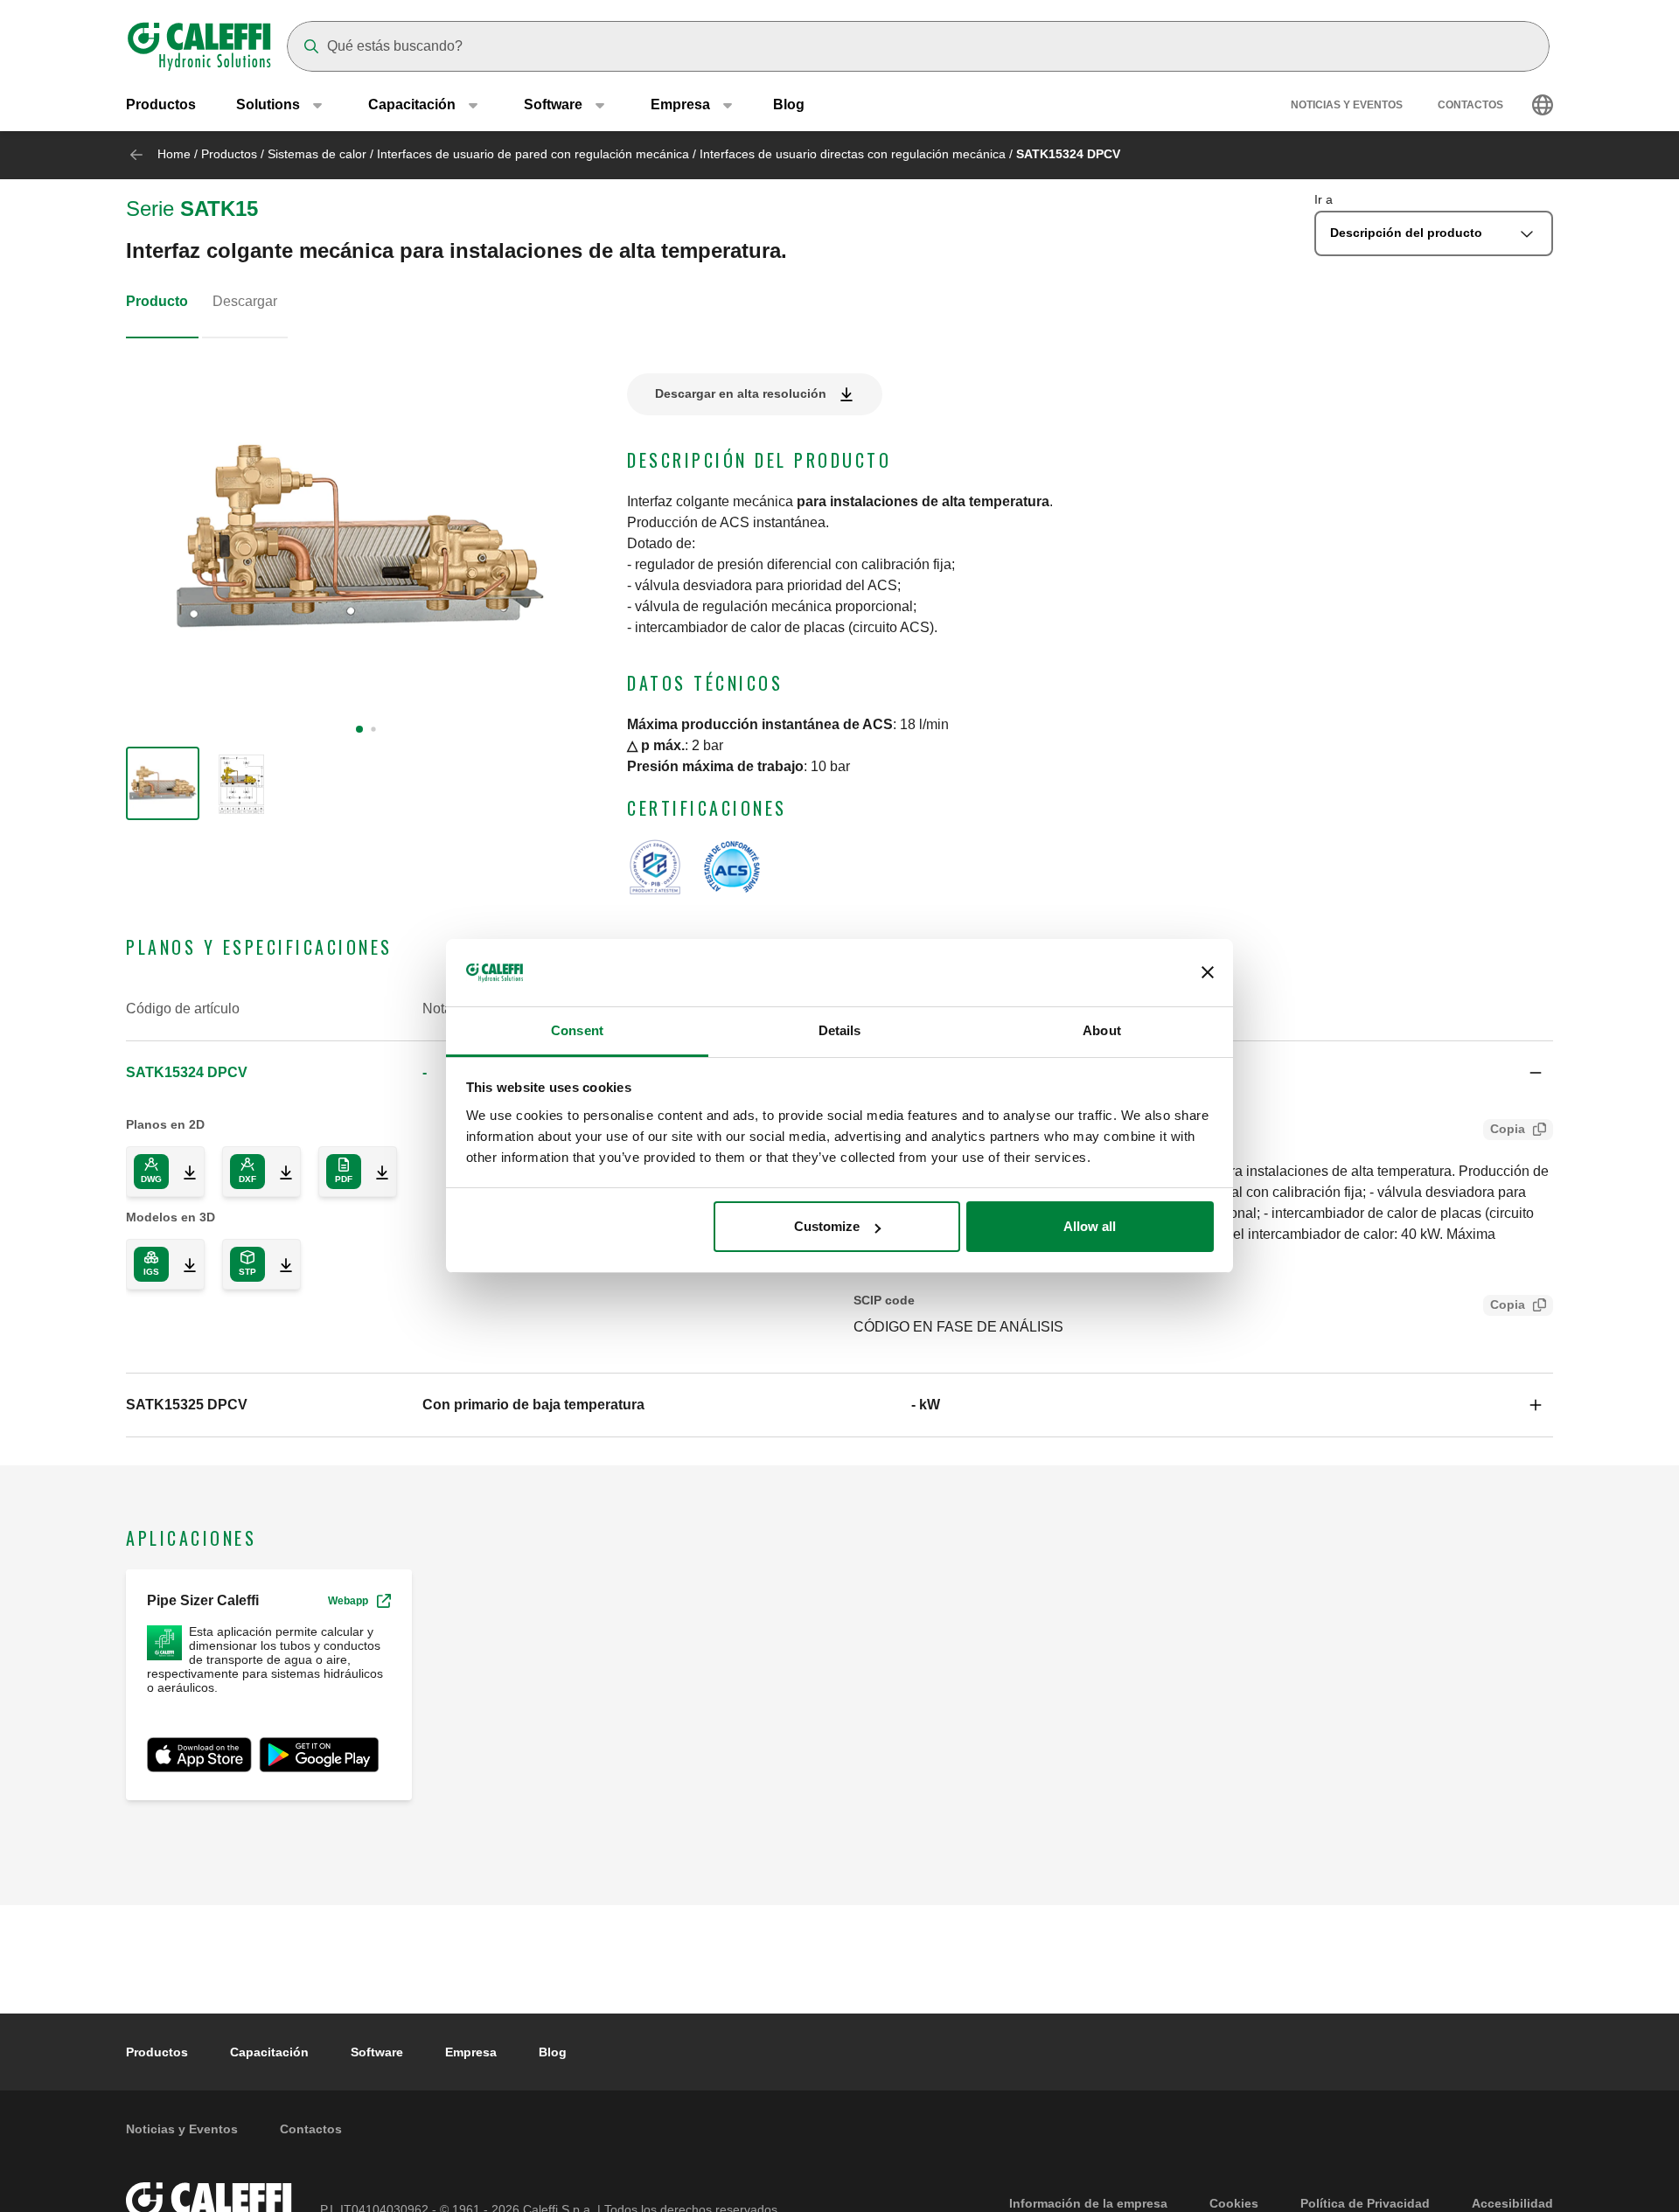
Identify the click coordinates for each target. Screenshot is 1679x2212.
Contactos (1470, 105)
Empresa (471, 2052)
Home (174, 154)
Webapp (348, 1601)
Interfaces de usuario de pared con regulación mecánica (533, 154)
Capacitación (269, 2052)
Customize (827, 1226)
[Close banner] (1208, 973)
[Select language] (1543, 105)
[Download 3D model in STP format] (279, 1264)
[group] (163, 783)
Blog (789, 104)
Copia (1508, 1129)
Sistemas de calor (317, 154)
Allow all (1090, 1226)
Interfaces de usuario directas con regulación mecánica (853, 154)
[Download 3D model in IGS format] (183, 1264)
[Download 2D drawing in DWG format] (183, 1172)
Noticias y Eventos (1347, 105)
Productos (161, 104)
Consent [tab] (577, 1030)
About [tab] (1102, 1030)
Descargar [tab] (245, 301)
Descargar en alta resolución (741, 393)
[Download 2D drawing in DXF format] (279, 1172)
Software (377, 2052)
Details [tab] (840, 1030)
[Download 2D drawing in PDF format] (375, 1172)
